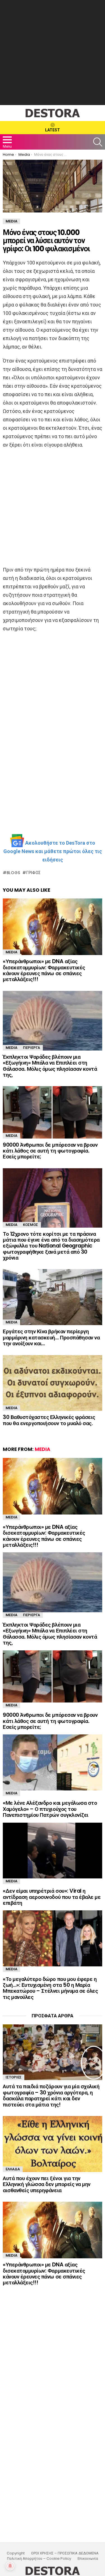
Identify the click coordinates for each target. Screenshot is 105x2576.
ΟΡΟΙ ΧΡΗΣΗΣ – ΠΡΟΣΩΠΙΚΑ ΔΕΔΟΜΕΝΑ (65, 2553)
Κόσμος (31, 1225)
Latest (53, 130)
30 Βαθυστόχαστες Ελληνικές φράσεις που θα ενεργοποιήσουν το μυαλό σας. (49, 1420)
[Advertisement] (53, 53)
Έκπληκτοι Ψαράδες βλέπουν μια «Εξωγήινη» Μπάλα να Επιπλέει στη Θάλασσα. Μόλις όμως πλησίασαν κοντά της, (50, 1066)
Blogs (13, 873)
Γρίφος (34, 873)
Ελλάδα (13, 2169)
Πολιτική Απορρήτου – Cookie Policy (39, 2559)
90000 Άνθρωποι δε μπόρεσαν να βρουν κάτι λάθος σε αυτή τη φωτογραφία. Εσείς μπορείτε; (50, 1151)
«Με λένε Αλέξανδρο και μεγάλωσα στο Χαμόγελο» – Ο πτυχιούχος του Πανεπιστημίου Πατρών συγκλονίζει (50, 1809)
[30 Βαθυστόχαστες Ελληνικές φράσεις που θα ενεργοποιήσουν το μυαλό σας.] (53, 1383)
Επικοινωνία (88, 2559)
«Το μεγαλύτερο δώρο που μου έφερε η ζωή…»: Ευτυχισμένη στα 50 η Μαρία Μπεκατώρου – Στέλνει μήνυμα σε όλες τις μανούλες (50, 1988)
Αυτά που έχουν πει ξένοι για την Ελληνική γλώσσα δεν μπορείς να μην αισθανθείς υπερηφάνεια (47, 2184)
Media (11, 952)
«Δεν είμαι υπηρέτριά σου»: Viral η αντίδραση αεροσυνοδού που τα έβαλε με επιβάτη (52, 1897)
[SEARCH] (98, 142)
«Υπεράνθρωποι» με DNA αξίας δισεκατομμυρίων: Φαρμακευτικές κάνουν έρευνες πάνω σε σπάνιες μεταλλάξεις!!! (44, 970)
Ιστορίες (14, 2077)
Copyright (16, 2553)
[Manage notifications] (10, 2566)
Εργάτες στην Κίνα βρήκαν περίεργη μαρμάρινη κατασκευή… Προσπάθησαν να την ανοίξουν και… (51, 1337)
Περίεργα (32, 1048)
